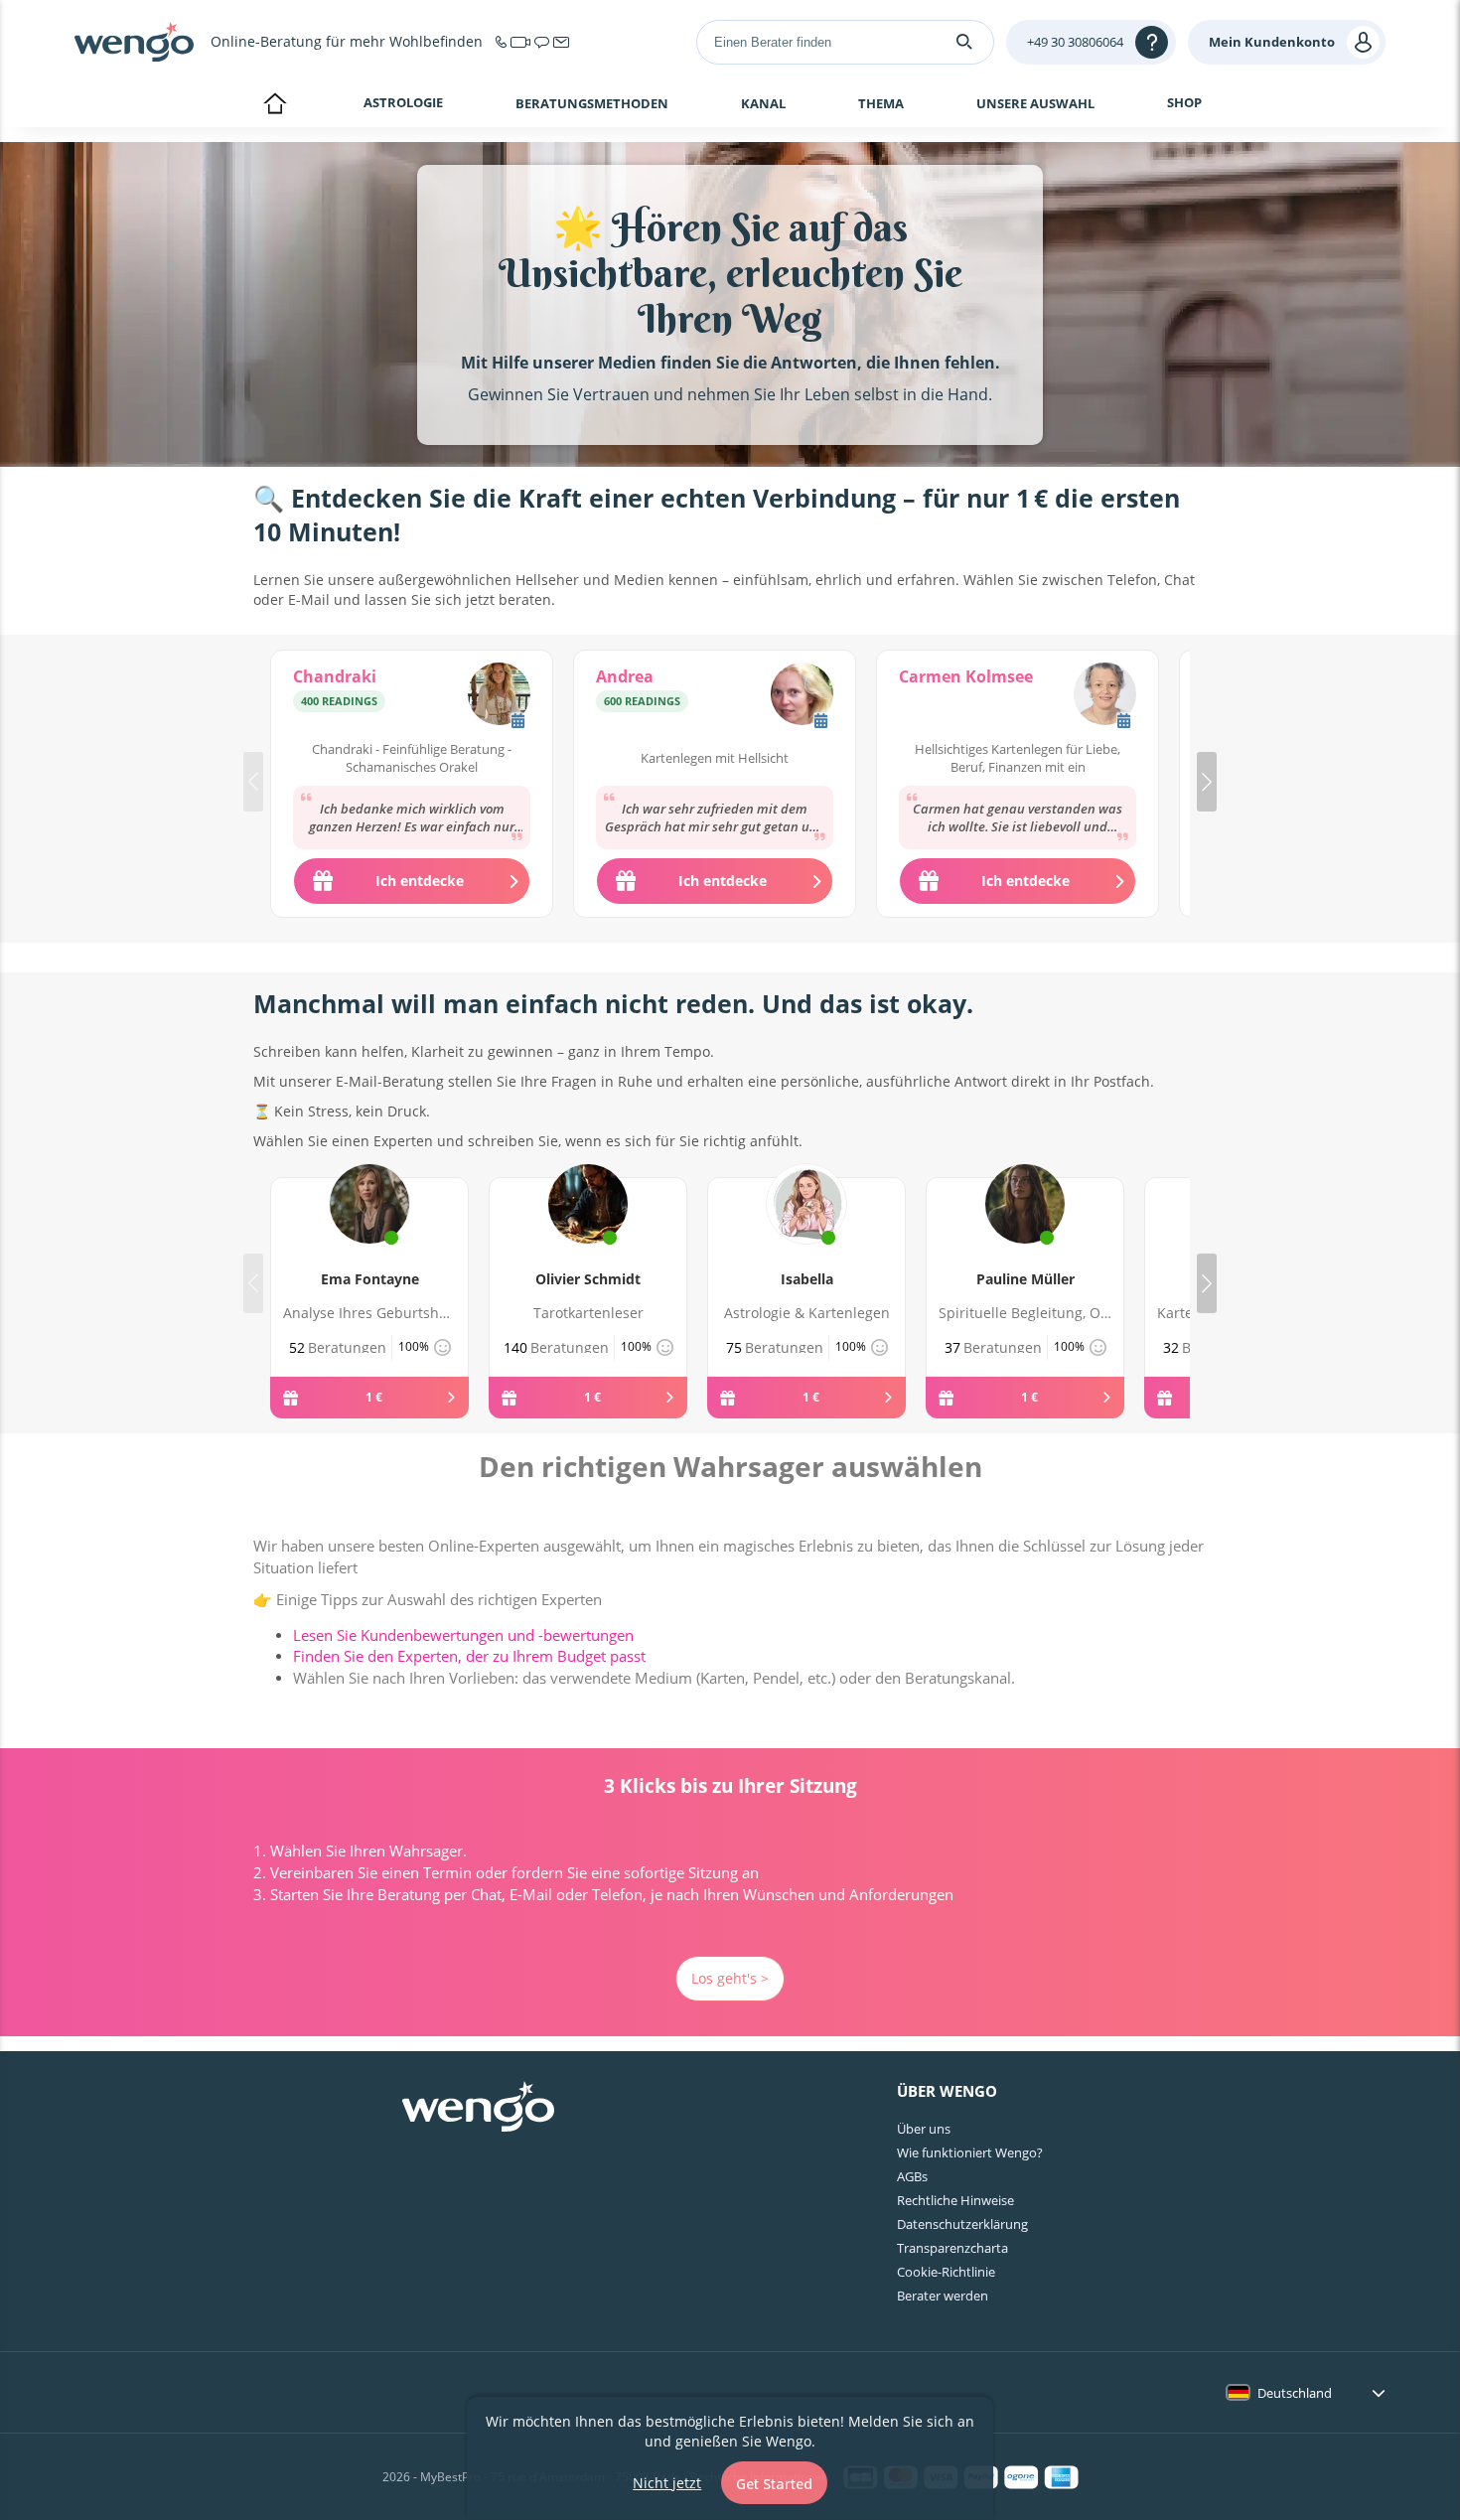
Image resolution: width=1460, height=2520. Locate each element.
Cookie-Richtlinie (946, 2272)
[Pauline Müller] (1025, 1227)
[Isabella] (806, 1227)
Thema (881, 103)
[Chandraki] (499, 696)
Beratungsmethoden (592, 103)
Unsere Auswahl (1035, 103)
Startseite (275, 105)
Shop (1184, 102)
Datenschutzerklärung (962, 2224)
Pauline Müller (1025, 1279)
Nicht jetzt (667, 2483)
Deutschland (1295, 2393)
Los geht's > (730, 1978)
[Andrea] (802, 696)
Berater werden (943, 2296)
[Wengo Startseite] (478, 2109)
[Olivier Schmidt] (588, 1227)
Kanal (763, 103)
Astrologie (403, 102)
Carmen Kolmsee (966, 676)
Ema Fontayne (370, 1279)
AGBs (912, 2176)
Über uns (924, 2129)
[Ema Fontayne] (369, 1227)
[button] (1207, 782)
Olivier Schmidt (588, 1279)
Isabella (807, 1279)
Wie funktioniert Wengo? (970, 2152)
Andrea (625, 676)
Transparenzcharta (952, 2248)
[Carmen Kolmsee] (1105, 696)
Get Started (774, 2484)
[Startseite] (134, 42)
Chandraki (335, 676)
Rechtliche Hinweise (955, 2200)
